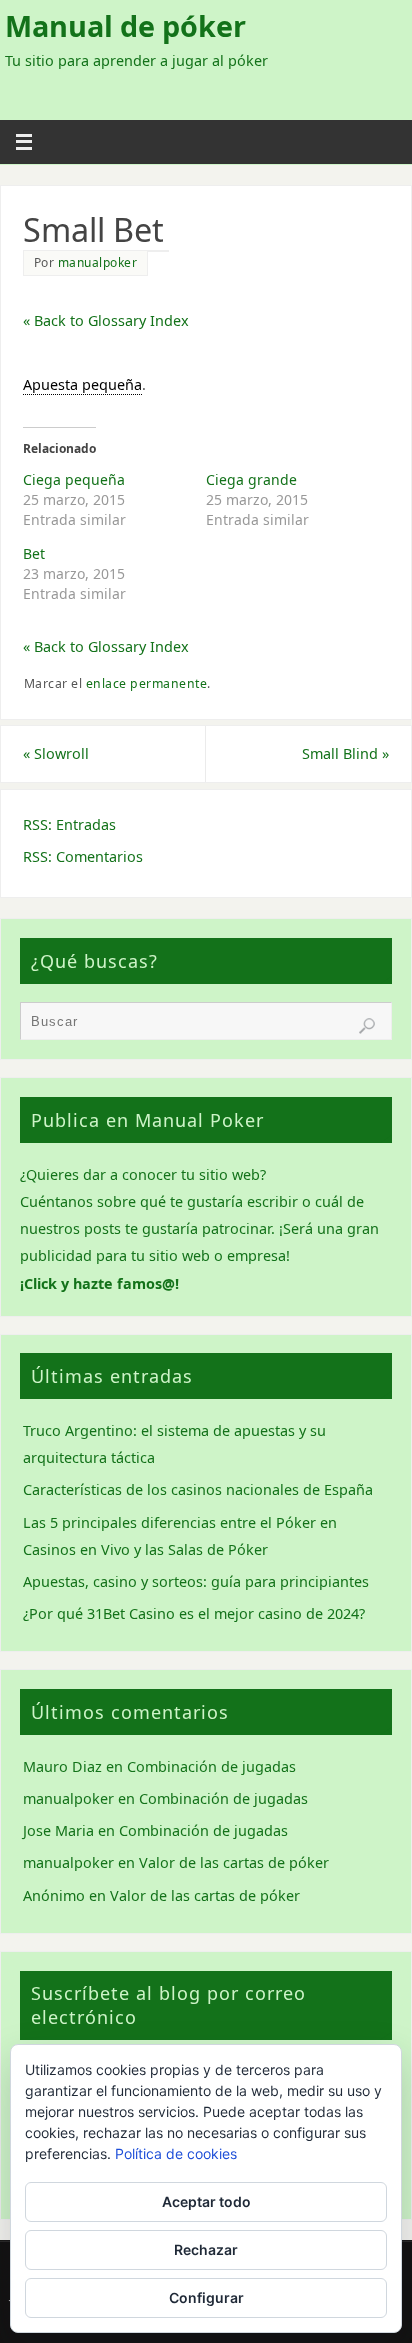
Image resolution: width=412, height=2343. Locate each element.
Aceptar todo (206, 2201)
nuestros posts (70, 1228)
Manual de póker (125, 26)
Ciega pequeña (74, 479)
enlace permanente (147, 683)
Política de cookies (176, 2153)
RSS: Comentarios (83, 856)
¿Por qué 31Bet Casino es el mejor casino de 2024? (194, 1613)
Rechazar (206, 2249)
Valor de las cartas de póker (234, 1862)
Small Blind (345, 753)
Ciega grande (251, 479)
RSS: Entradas (69, 824)
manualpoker (98, 262)
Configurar (206, 2297)
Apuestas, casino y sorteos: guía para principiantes (196, 1581)
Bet (34, 553)
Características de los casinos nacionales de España (198, 1489)
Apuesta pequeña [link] (82, 384)
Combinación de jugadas (211, 1766)
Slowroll (56, 753)
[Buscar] (367, 1026)
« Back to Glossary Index (106, 320)
